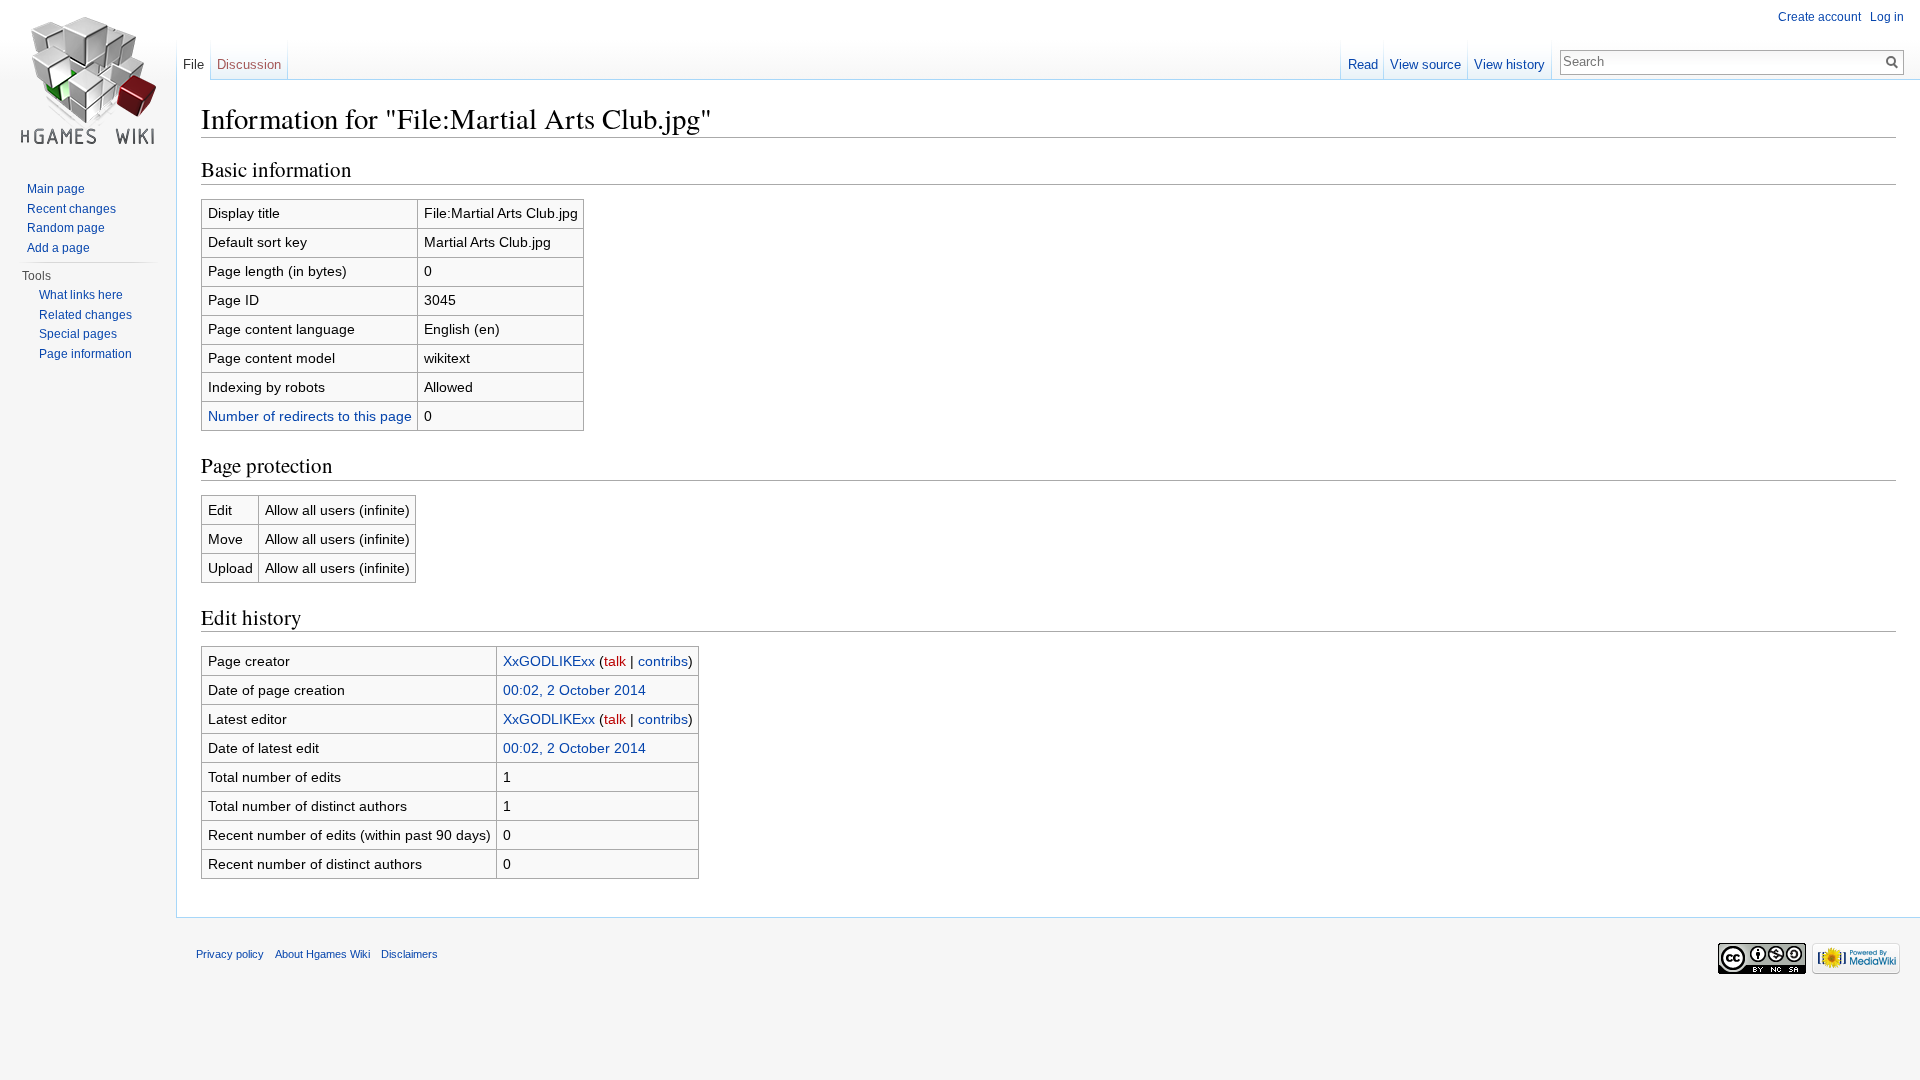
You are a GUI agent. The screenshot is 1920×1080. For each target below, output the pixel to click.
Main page (56, 189)
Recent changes (71, 209)
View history (1509, 64)
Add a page (58, 248)
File (193, 64)
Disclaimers (409, 954)
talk (615, 661)
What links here (81, 295)
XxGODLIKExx (549, 661)
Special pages (78, 334)
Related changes (85, 315)
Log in (1887, 17)
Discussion (249, 64)
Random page (66, 228)
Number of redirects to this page (310, 416)
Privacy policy (230, 954)
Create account (1819, 17)
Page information (85, 354)
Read (1363, 64)
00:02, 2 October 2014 (574, 690)
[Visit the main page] (88, 80)
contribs (663, 661)
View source (1425, 64)
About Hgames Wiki (322, 954)
